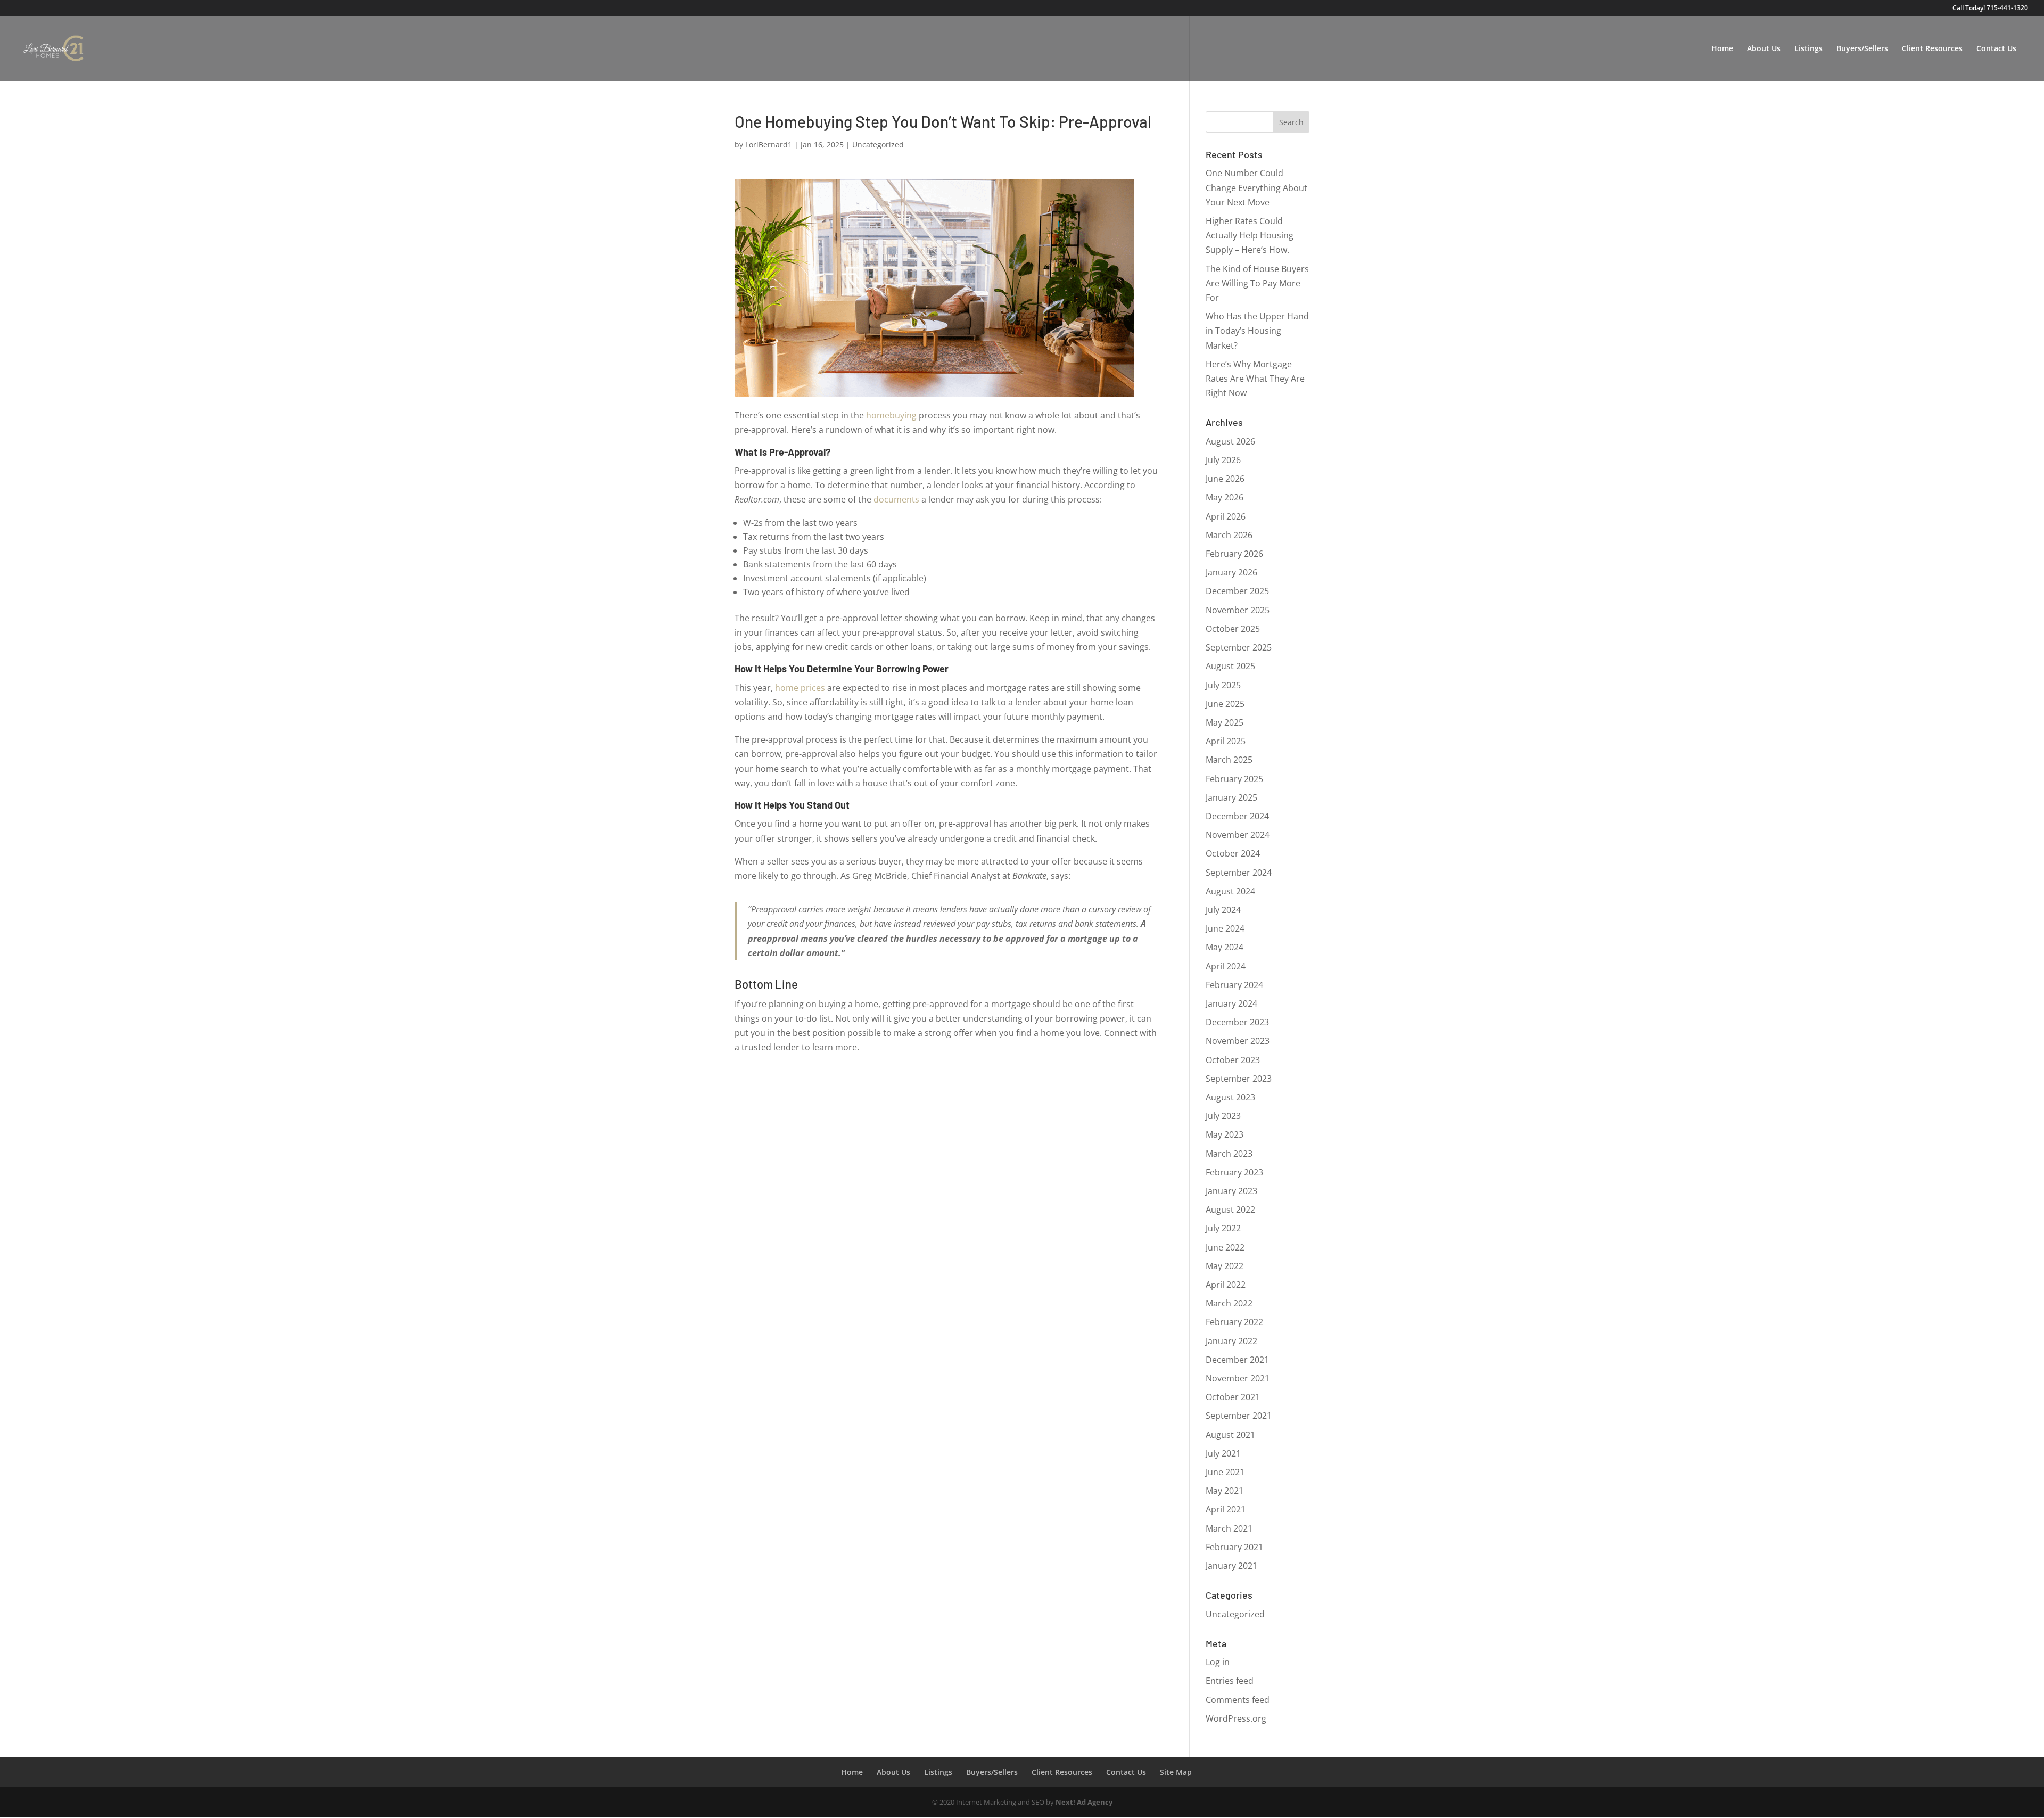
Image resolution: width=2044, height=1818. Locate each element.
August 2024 (1230, 891)
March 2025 (1229, 760)
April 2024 (1226, 966)
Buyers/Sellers (1862, 49)
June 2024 (1225, 928)
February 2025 (1234, 779)
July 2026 (1223, 460)
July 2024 (1223, 910)
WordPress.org (1236, 1718)
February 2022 (1234, 1322)
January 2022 (1231, 1341)
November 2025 (1238, 610)
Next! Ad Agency (1084, 1802)
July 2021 (1223, 1453)
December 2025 (1237, 591)
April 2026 (1226, 516)
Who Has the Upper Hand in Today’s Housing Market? (1257, 331)
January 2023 (1231, 1191)
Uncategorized (878, 145)
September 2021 (1239, 1416)
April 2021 (1226, 1509)
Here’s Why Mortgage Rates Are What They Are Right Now (1255, 379)
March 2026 (1229, 535)
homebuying (891, 415)
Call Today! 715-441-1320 (1990, 9)
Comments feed (1238, 1700)
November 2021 (1238, 1378)
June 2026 (1225, 479)
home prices (800, 688)
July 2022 (1223, 1228)
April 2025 (1226, 741)
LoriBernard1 (769, 145)
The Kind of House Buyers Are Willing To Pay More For (1257, 283)
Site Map (1176, 1772)
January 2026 (1231, 572)
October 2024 (1233, 853)
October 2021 (1233, 1397)
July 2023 (1223, 1116)
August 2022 (1230, 1210)
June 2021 (1225, 1472)
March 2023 (1229, 1154)
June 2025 (1225, 704)
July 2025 (1223, 685)
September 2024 (1239, 873)
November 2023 (1238, 1041)
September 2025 (1239, 647)
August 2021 (1230, 1435)
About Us (1764, 49)
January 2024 (1231, 1003)
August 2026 (1230, 441)
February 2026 (1234, 554)
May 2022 (1225, 1266)
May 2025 (1225, 722)
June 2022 (1225, 1247)
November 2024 (1238, 835)
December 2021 (1237, 1360)
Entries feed (1230, 1681)
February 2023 (1234, 1172)
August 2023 (1230, 1097)
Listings (1808, 49)
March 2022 (1229, 1303)
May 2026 (1225, 497)
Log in (1218, 1662)
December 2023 (1237, 1022)
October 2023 (1233, 1060)
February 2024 (1234, 985)
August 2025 (1230, 666)
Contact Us (1996, 49)
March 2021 (1229, 1528)
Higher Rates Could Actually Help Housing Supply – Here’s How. (1250, 235)
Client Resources (1932, 49)
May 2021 (1225, 1491)
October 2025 (1233, 629)
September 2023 (1239, 1079)
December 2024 (1237, 816)
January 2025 (1231, 797)
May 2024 (1225, 947)
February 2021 (1234, 1547)
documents (896, 499)
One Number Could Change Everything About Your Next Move (1256, 187)
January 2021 (1231, 1566)
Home (1722, 49)
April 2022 (1226, 1285)
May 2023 (1225, 1134)
